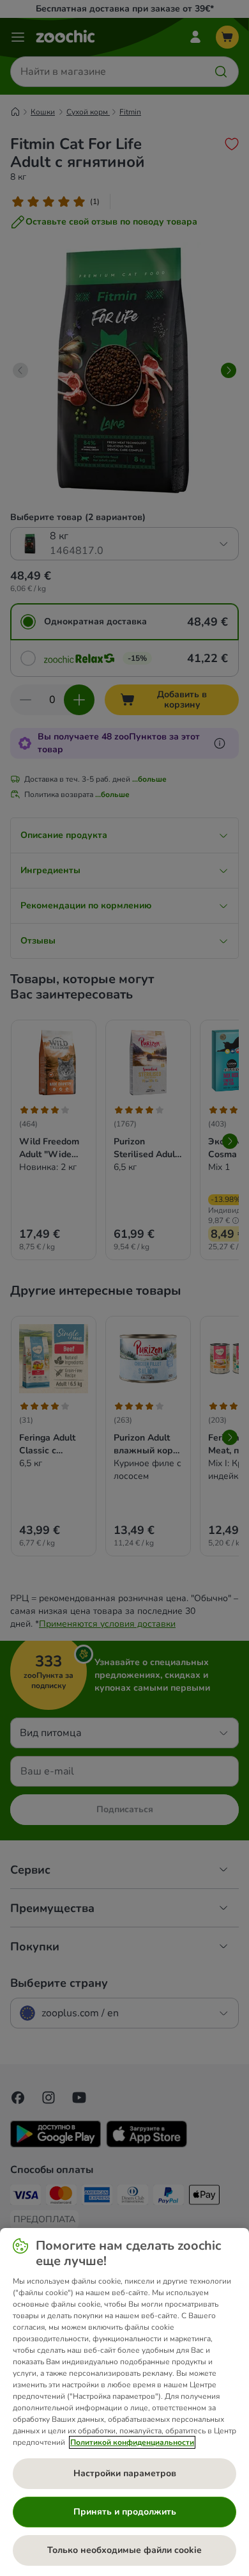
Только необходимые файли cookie (124, 2550)
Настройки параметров (125, 2473)
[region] (124, 2402)
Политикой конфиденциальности (132, 2442)
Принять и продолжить (125, 2512)
